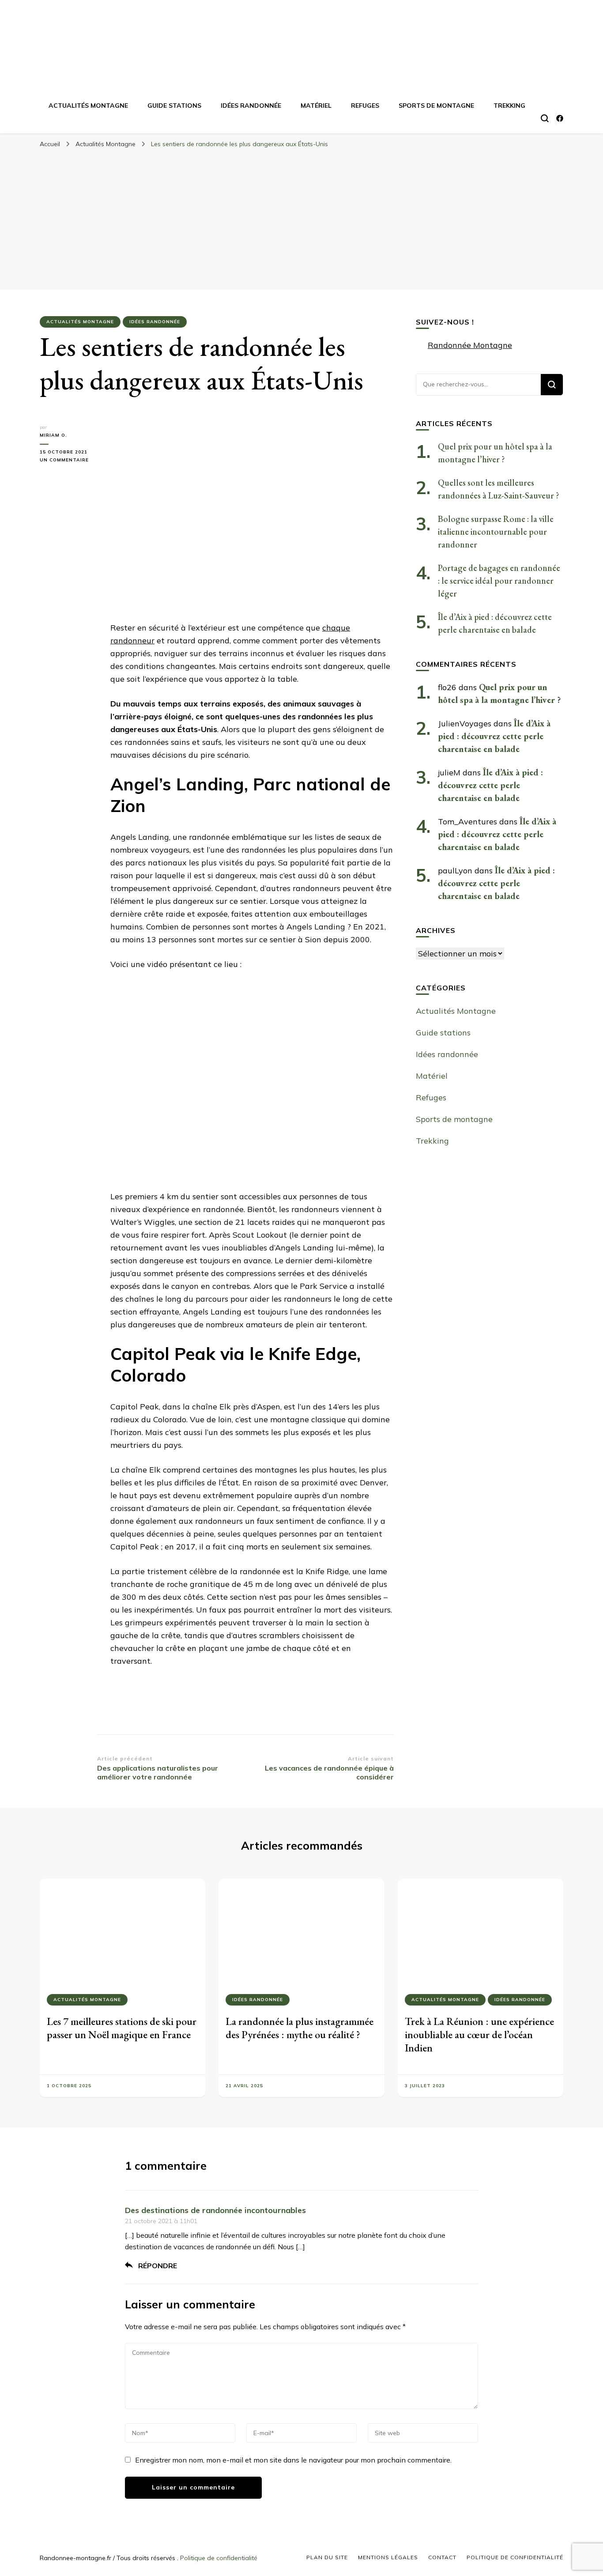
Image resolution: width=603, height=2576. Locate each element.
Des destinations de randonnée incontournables (215, 2210)
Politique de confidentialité (219, 2558)
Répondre (158, 2266)
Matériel (316, 106)
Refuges (365, 106)
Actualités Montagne (88, 106)
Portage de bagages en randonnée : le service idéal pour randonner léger (499, 581)
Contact (442, 2557)
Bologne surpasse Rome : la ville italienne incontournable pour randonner (496, 532)
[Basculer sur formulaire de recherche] (545, 118)
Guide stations (174, 106)
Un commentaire (68, 460)
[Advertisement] (301, 219)
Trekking (509, 106)
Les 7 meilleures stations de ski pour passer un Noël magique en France (122, 2028)
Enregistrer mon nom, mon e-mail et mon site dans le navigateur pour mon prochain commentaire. (293, 2460)
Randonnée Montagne (470, 345)
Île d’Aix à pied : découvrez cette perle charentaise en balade (494, 736)
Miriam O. (53, 435)
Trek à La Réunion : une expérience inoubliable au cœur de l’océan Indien (479, 2034)
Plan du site (327, 2557)
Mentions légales (388, 2557)
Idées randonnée (251, 106)
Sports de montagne (436, 106)
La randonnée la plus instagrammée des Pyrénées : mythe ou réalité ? (300, 2028)
